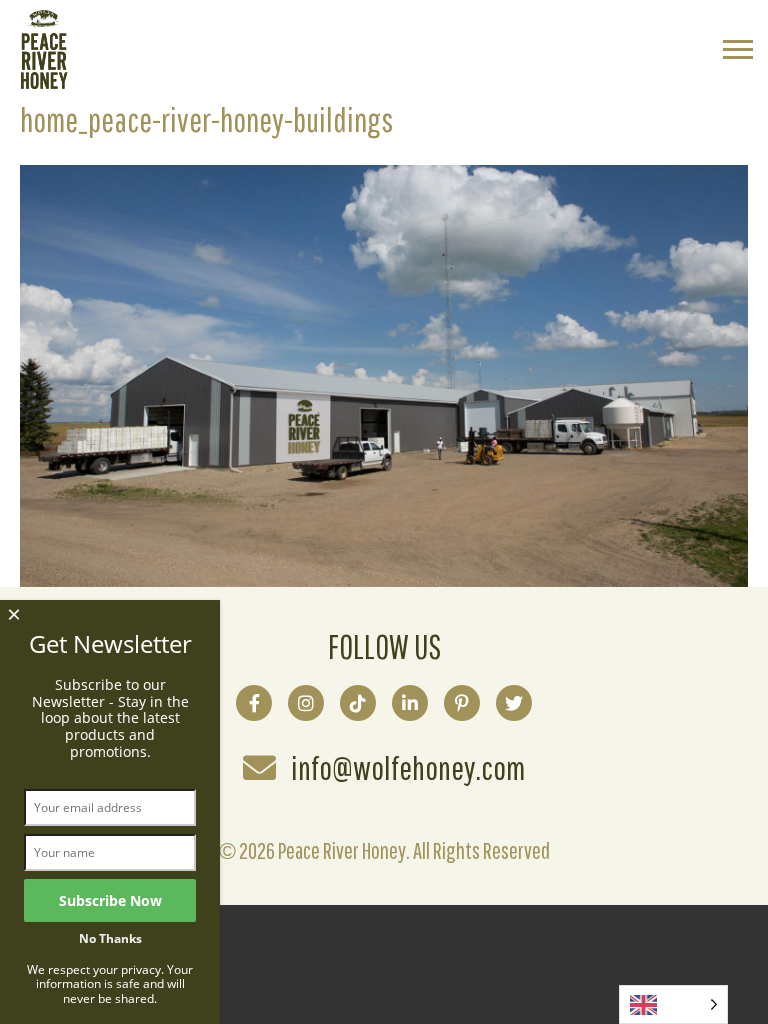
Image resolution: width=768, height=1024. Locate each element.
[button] (738, 52)
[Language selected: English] (673, 1004)
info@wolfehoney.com (408, 768)
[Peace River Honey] (44, 83)
